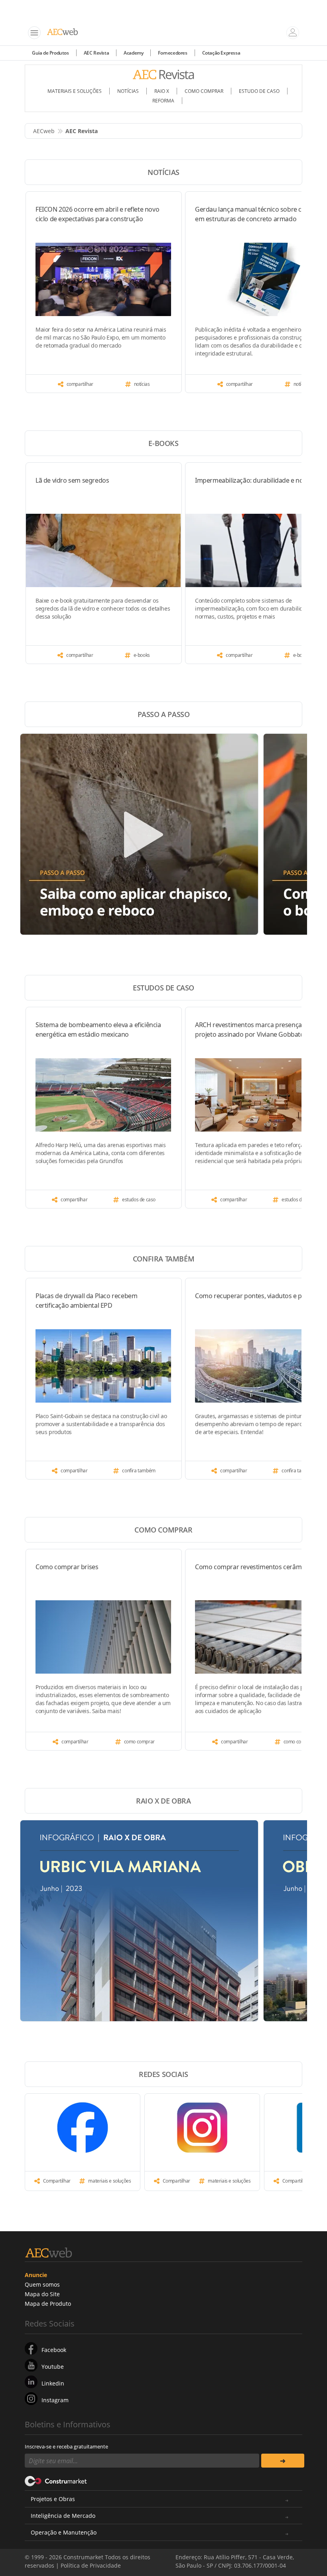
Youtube (53, 2367)
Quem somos (42, 2284)
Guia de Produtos (50, 53)
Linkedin (53, 2383)
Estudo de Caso (259, 91)
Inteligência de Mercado (63, 2516)
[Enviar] (283, 2461)
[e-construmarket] (56, 2480)
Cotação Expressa (221, 53)
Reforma (163, 101)
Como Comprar (204, 91)
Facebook (54, 2350)
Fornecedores (172, 53)
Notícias (128, 91)
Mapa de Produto (48, 2304)
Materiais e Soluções (75, 91)
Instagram (55, 2400)
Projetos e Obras (53, 2499)
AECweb (44, 131)
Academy (133, 53)
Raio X (162, 91)
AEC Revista (97, 53)
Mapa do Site (42, 2294)
